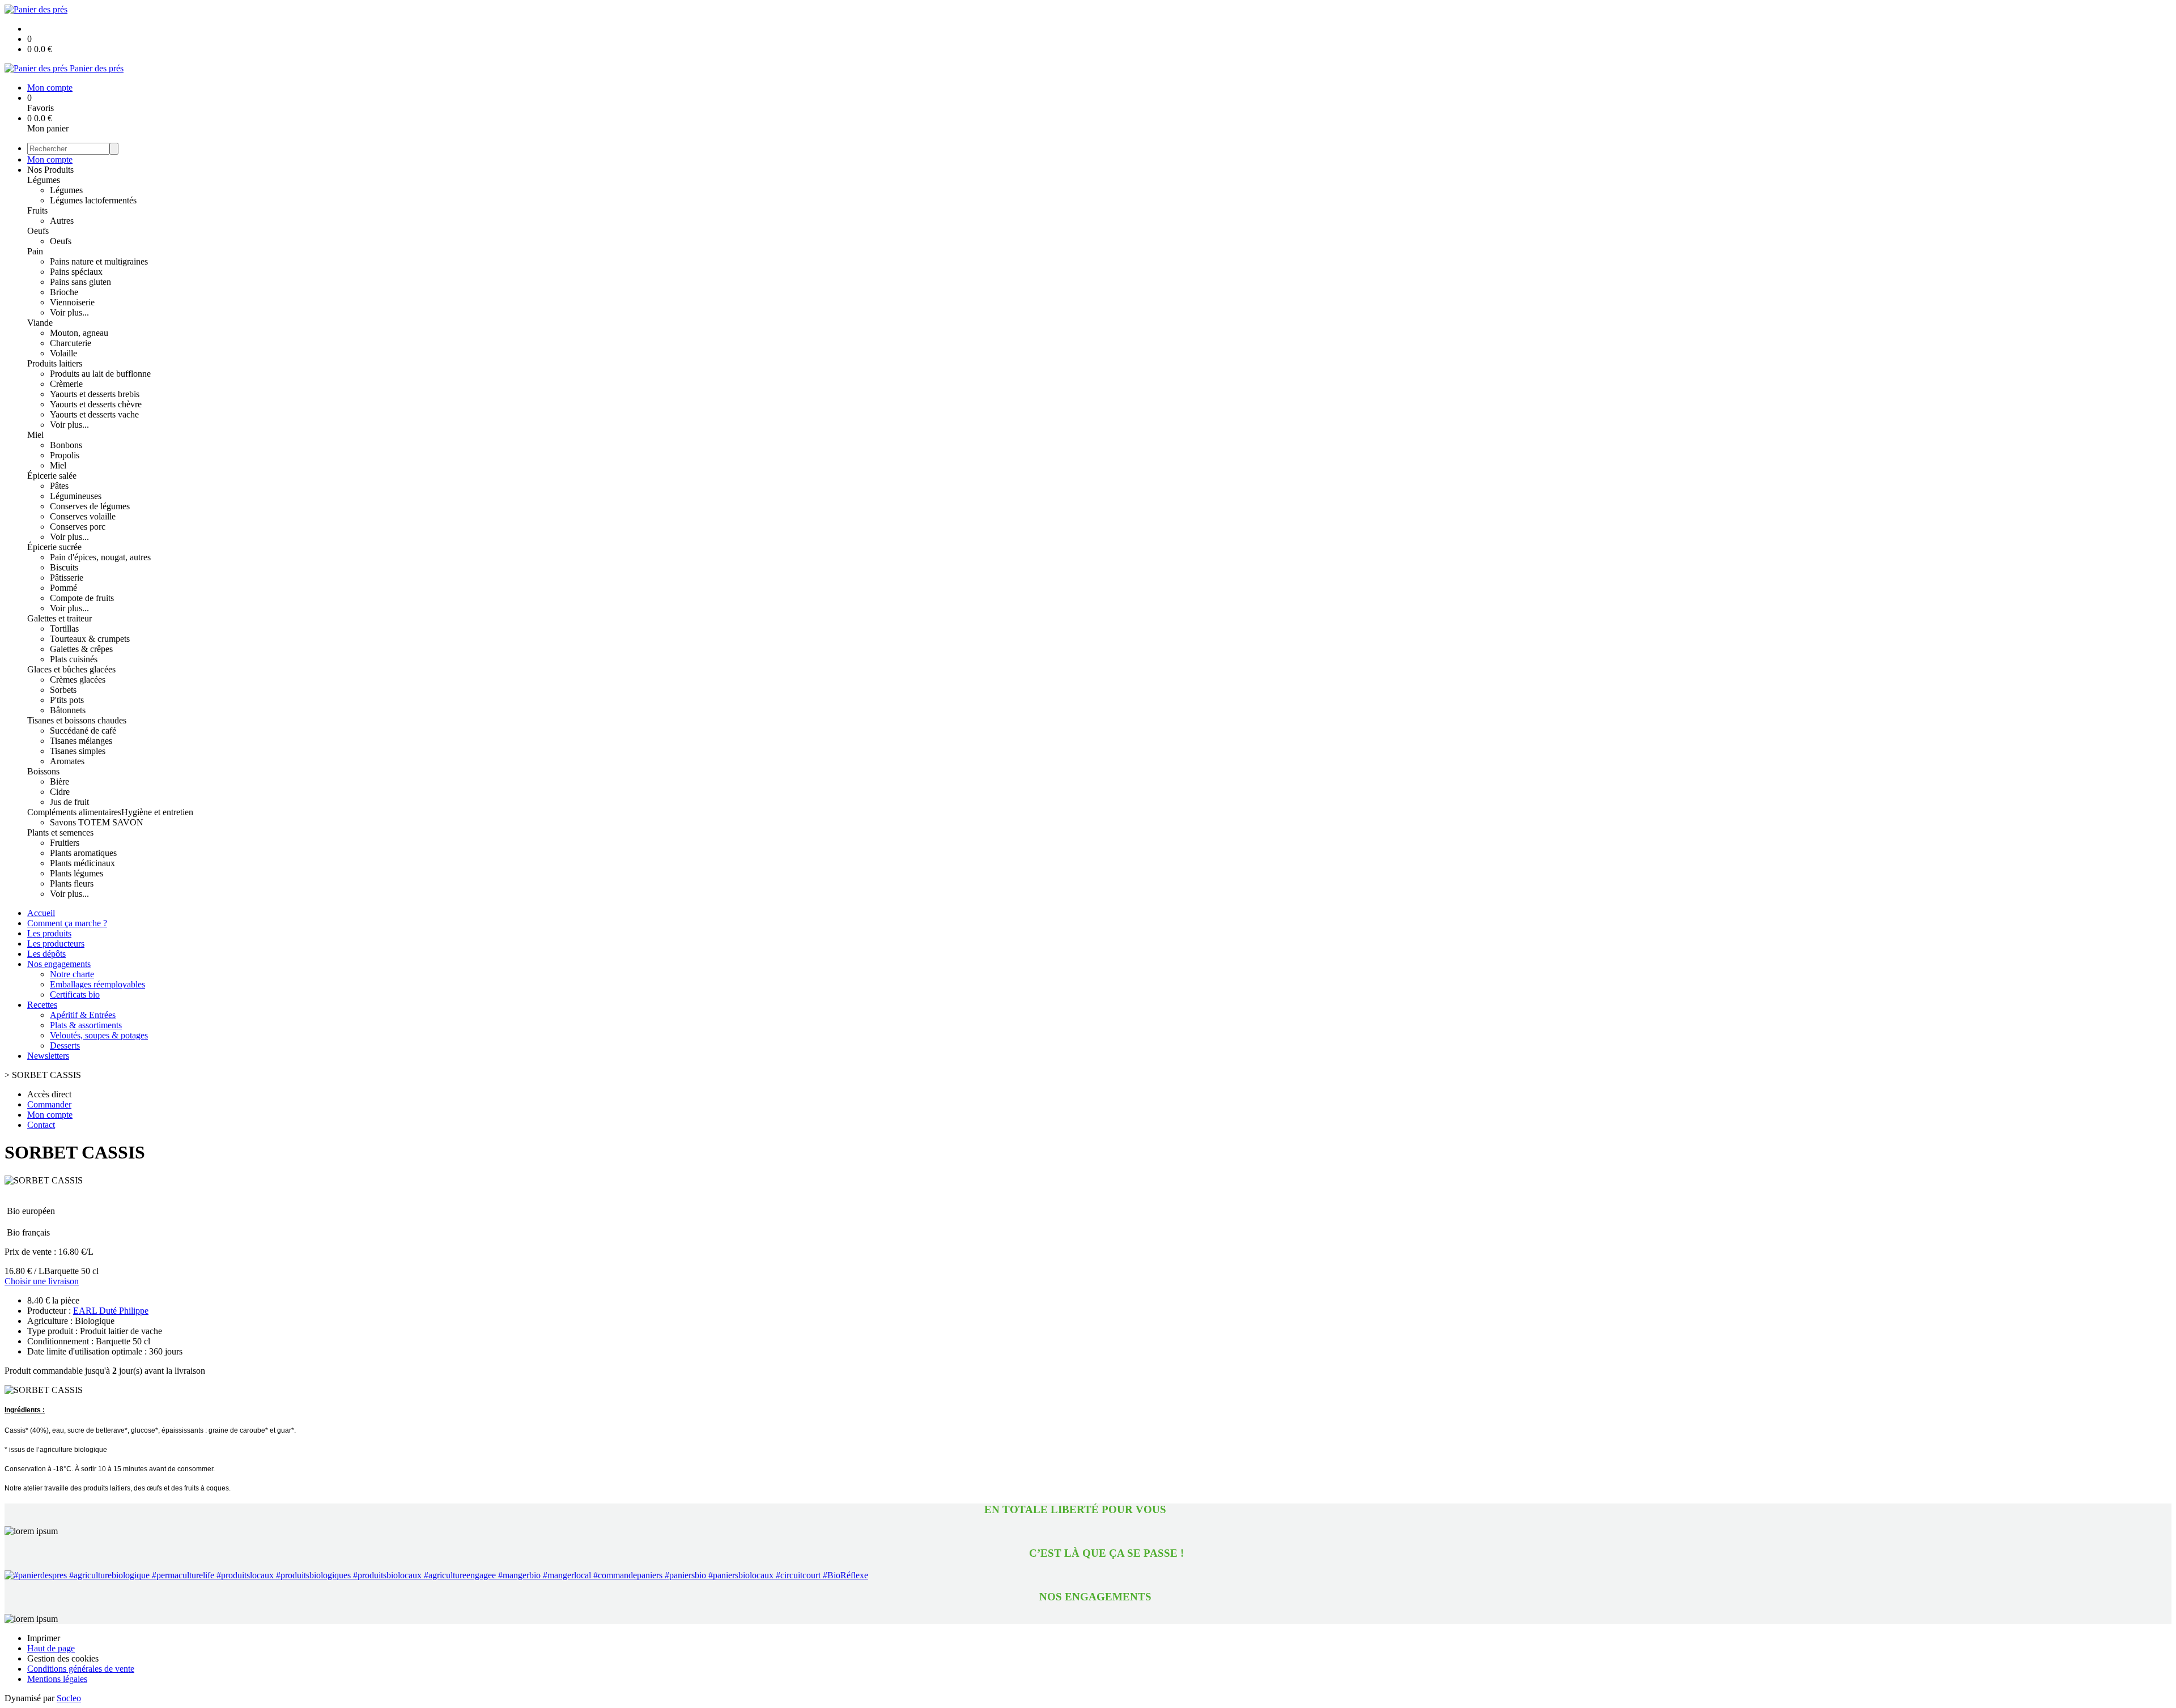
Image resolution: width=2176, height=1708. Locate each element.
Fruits (37, 210)
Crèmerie (66, 384)
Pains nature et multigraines (99, 261)
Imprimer (44, 1638)
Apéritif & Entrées (83, 1015)
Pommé (63, 588)
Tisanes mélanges (81, 741)
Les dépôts (46, 954)
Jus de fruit (69, 802)
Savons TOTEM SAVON (97, 822)
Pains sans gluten (80, 282)
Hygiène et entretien (157, 812)
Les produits (49, 933)
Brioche (64, 292)
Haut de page (51, 1648)
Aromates (67, 761)
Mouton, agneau (79, 333)
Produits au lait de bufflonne (100, 374)
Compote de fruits (82, 598)
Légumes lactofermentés (93, 200)
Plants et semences (60, 832)
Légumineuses (76, 496)
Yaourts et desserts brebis (95, 394)
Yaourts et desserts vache (94, 414)
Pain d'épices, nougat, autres (100, 557)
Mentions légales (57, 1679)
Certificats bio (75, 994)
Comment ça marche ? (67, 923)
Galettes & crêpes (81, 649)
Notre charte (72, 974)
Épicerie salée (52, 476)
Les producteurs (56, 944)
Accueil (41, 913)
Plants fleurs (72, 883)
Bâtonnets (68, 710)
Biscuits (64, 567)
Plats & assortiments (86, 1025)
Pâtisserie (67, 578)
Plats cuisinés (74, 659)
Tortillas (64, 629)
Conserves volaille (83, 516)
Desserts (65, 1045)
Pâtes (59, 486)
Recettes (42, 1005)
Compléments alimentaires (74, 812)
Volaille (63, 353)
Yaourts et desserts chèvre (96, 404)
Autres (62, 221)
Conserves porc (78, 527)
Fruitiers (65, 843)
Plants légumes (76, 873)
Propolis (65, 455)
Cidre (60, 792)
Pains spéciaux (76, 272)
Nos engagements (59, 964)
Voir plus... (69, 312)
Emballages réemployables (97, 984)
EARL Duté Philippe (111, 1311)
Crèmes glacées (78, 680)
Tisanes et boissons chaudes (77, 720)
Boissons (43, 771)
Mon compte (50, 159)
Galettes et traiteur (59, 618)
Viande (40, 323)
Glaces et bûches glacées (71, 669)
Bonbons (66, 445)
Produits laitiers (55, 363)
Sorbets (63, 690)
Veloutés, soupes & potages (99, 1035)
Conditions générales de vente (81, 1669)
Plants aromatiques (83, 853)
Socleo (69, 1698)
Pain (35, 251)
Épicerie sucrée (54, 547)
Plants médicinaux (82, 863)
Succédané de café (83, 731)
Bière (59, 781)
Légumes (44, 180)
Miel (35, 435)
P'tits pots (67, 700)
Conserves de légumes (90, 506)
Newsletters (48, 1056)
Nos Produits (50, 170)
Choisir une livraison (42, 1281)
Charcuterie (71, 343)
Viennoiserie (72, 302)
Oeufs (38, 231)
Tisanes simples (78, 751)
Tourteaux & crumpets (90, 639)
